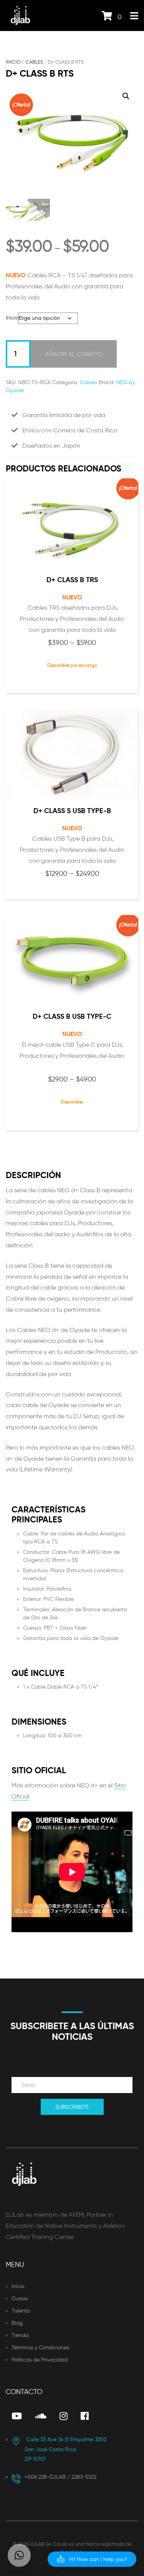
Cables (34, 62)
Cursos (20, 2299)
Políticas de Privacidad (40, 2360)
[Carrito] (107, 17)
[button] (126, 96)
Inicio (13, 62)
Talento (21, 2311)
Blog (17, 2323)
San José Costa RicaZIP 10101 (66, 2449)
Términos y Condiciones (40, 2348)
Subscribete (72, 2107)
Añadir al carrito (74, 354)
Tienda (20, 2335)
